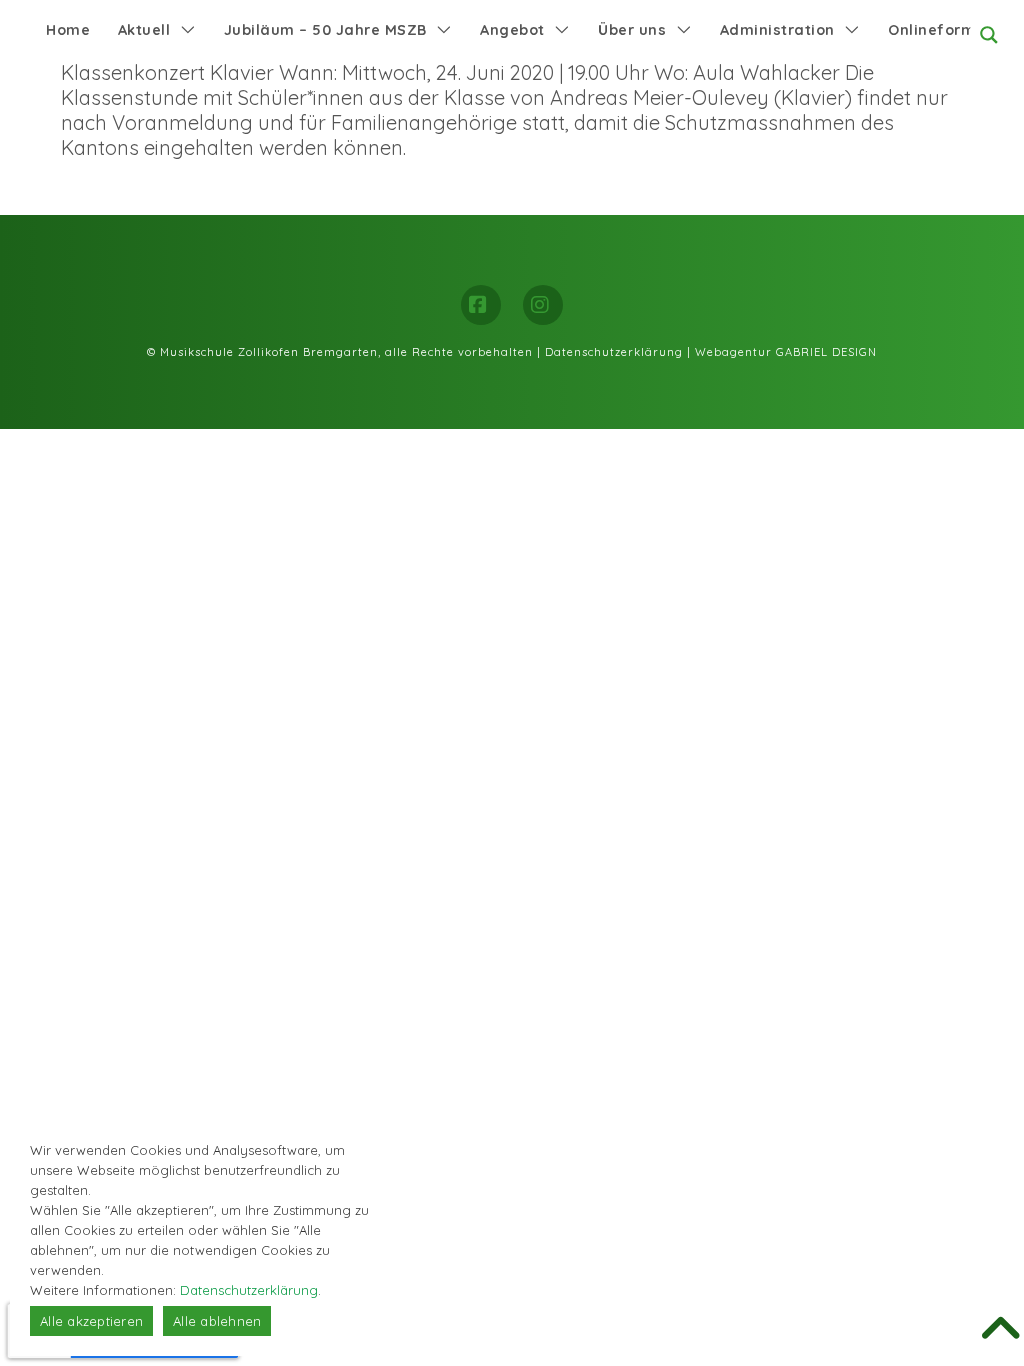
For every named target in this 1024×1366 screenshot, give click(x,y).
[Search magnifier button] (989, 35)
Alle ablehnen (217, 1321)
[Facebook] (481, 305)
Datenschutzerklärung (614, 352)
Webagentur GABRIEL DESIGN (786, 352)
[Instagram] (543, 305)
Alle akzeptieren (91, 1321)
